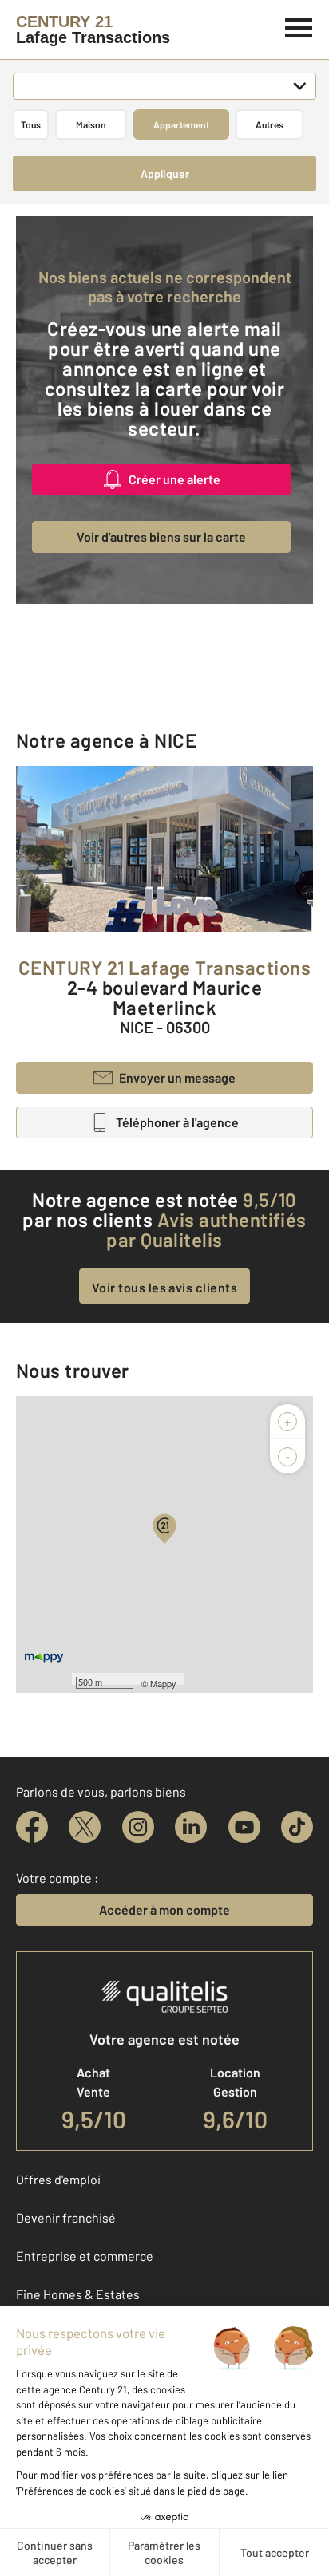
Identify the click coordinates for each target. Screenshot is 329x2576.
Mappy (163, 1683)
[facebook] (32, 1827)
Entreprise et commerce (85, 2256)
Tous (31, 124)
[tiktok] (297, 1827)
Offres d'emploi (58, 2179)
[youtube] (244, 1827)
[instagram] (138, 1827)
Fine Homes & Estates (78, 2294)
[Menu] (299, 26)
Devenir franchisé (66, 2217)
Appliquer (165, 174)
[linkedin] (191, 1827)
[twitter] (85, 1827)
